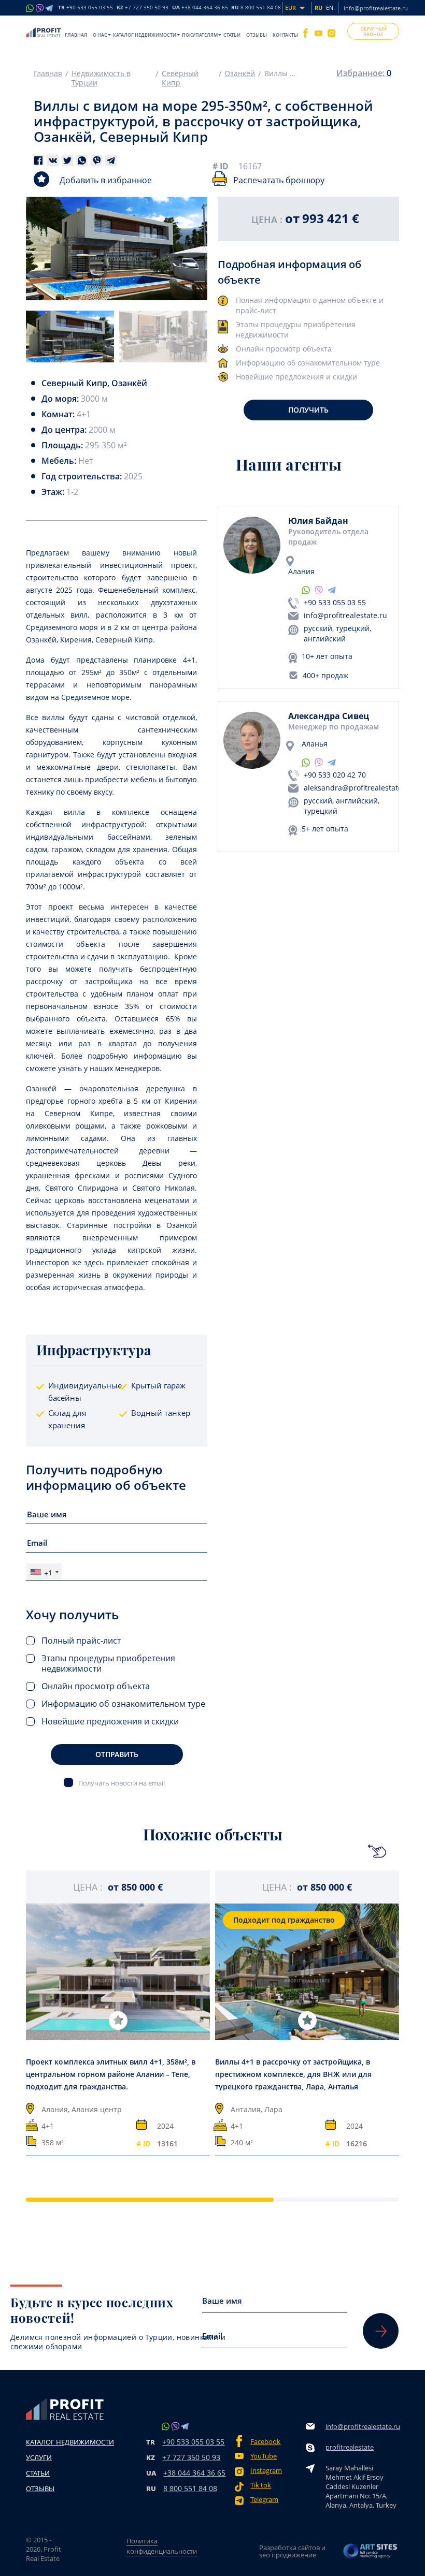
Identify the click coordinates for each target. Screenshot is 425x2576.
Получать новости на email (122, 1783)
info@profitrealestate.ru (376, 8)
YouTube (264, 2456)
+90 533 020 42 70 (335, 775)
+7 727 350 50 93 (191, 2457)
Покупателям (200, 35)
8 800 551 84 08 (190, 2488)
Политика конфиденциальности (162, 2546)
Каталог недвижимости (145, 35)
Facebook (265, 2442)
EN (330, 8)
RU (256, 8)
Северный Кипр (180, 78)
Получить (308, 410)
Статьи (232, 35)
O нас (100, 35)
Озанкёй (240, 74)
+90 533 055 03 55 (335, 602)
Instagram (266, 2471)
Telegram (264, 2500)
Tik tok (261, 2485)
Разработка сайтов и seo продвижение (292, 2551)
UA (200, 8)
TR (86, 8)
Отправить (117, 1754)
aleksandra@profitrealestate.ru (358, 788)
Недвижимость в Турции (101, 78)
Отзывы (257, 35)
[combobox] (44, 1572)
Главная (76, 35)
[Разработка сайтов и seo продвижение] (371, 2551)
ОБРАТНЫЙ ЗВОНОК (373, 32)
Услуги (39, 2457)
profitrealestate (350, 2447)
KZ (143, 8)
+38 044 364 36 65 (194, 2473)
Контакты (285, 35)
